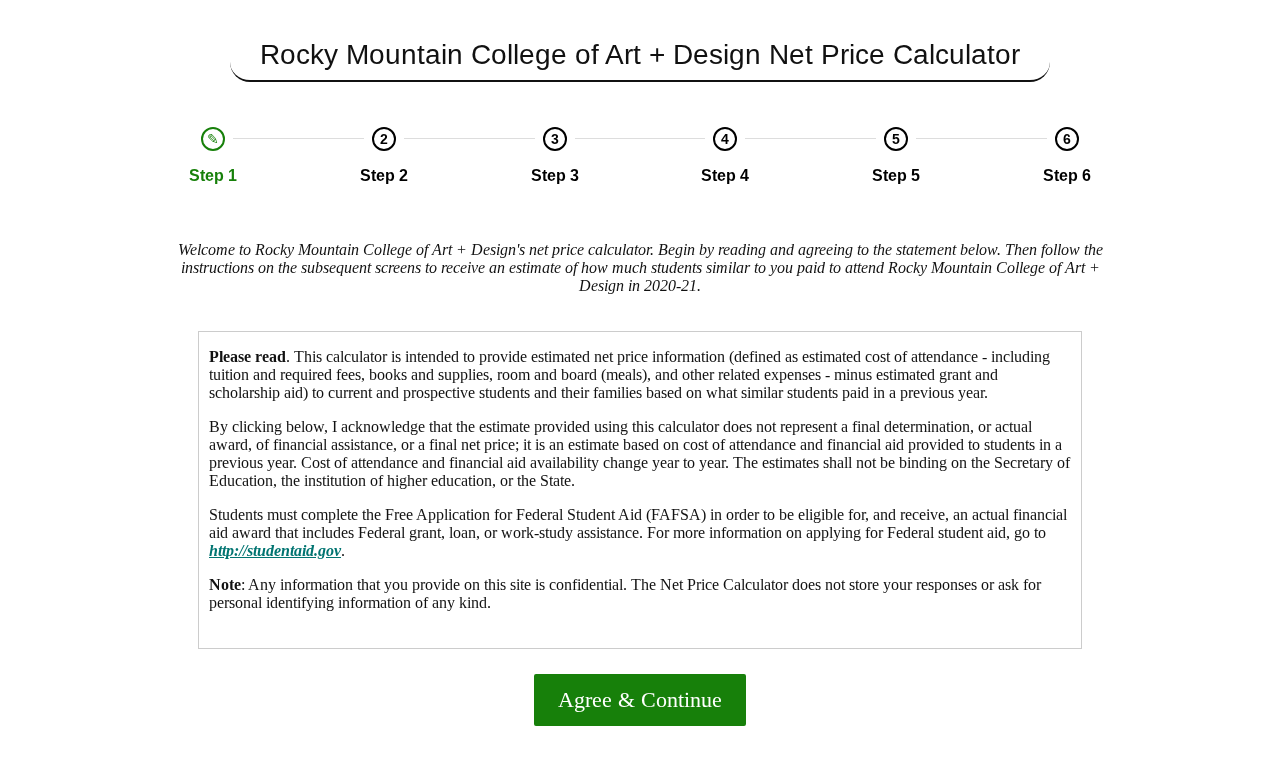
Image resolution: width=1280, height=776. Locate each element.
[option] (213, 156)
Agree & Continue (640, 699)
